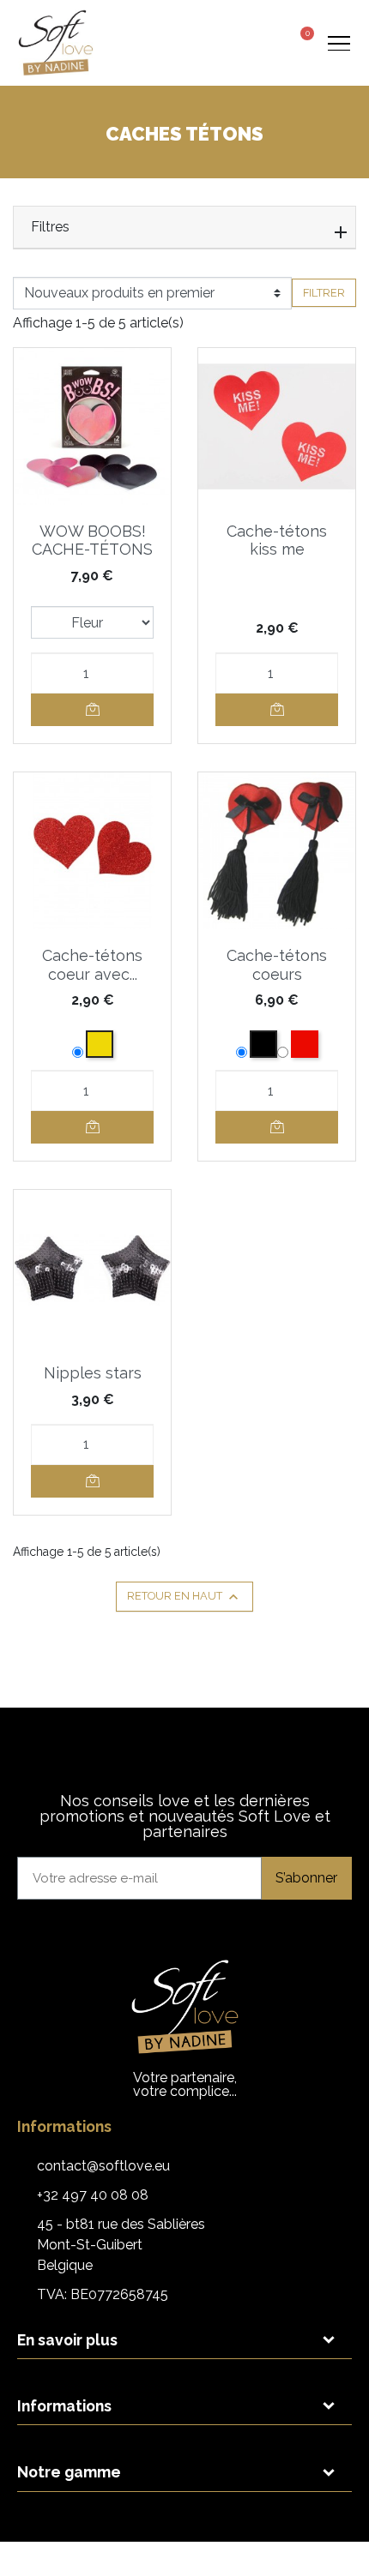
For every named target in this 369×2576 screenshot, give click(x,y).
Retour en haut (184, 1597)
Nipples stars (93, 1373)
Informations (64, 2406)
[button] (236, 43)
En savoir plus (67, 2340)
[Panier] (301, 41)
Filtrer (324, 293)
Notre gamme (69, 2472)
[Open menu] (339, 43)
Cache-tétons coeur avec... (92, 965)
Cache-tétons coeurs (277, 965)
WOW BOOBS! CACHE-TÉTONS (92, 540)
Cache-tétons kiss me (277, 540)
